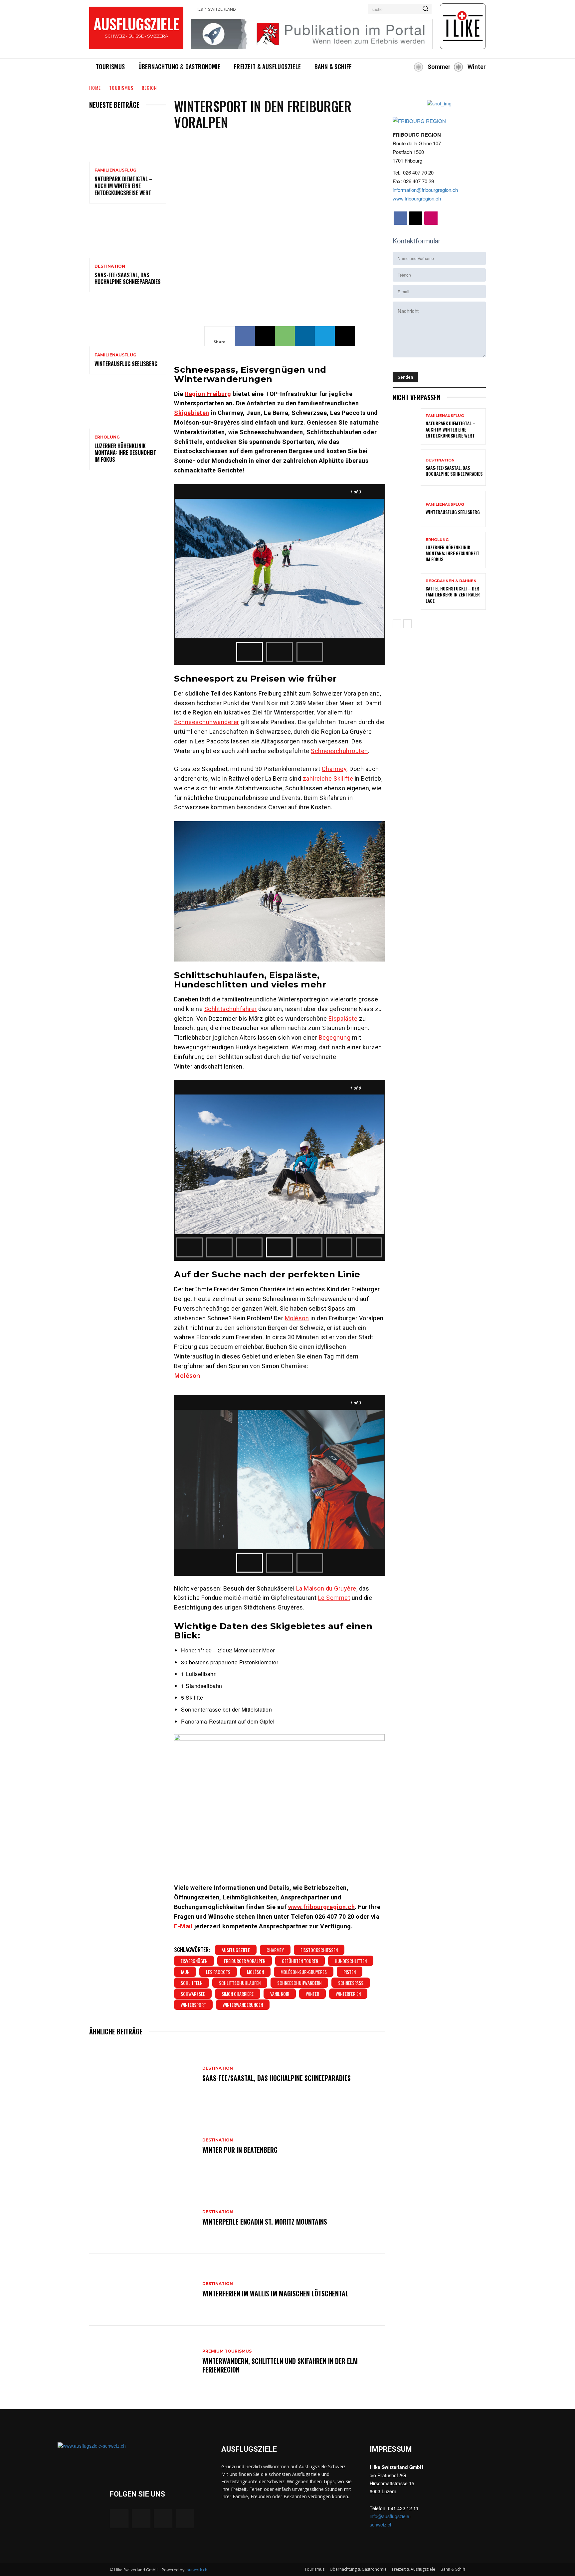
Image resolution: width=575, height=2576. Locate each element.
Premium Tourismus (227, 2351)
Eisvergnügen (194, 1961)
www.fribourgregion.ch (322, 1907)
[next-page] (407, 624)
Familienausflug (115, 170)
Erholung (107, 437)
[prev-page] (397, 624)
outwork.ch (197, 2570)
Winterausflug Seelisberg (126, 364)
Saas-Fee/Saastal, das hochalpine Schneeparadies (128, 278)
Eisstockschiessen (319, 1950)
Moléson (187, 1375)
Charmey (275, 1950)
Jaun (185, 1972)
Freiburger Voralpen (245, 1961)
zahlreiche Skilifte (328, 778)
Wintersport (193, 2005)
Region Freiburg (208, 394)
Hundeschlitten (351, 1961)
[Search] (425, 9)
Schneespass (351, 1983)
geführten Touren (300, 1961)
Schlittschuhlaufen (240, 1983)
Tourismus (121, 88)
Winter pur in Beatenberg (240, 2150)
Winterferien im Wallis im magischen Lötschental (275, 2293)
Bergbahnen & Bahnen (451, 581)
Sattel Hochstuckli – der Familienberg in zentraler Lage (453, 594)
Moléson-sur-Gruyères (304, 1972)
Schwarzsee (193, 1994)
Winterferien (348, 1994)
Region (149, 88)
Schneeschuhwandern (299, 1983)
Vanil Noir (280, 1994)
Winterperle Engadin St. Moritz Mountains (265, 2222)
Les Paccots (218, 1972)
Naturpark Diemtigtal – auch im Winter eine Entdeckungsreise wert (123, 186)
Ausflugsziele (236, 1950)
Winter (312, 1994)
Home (95, 88)
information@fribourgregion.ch (425, 190)
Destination (110, 266)
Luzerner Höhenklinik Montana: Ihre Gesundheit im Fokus (125, 453)
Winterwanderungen (243, 2005)
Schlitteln (192, 1983)
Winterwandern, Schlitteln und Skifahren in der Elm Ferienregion (280, 2365)
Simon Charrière (238, 1994)
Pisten (350, 1972)
